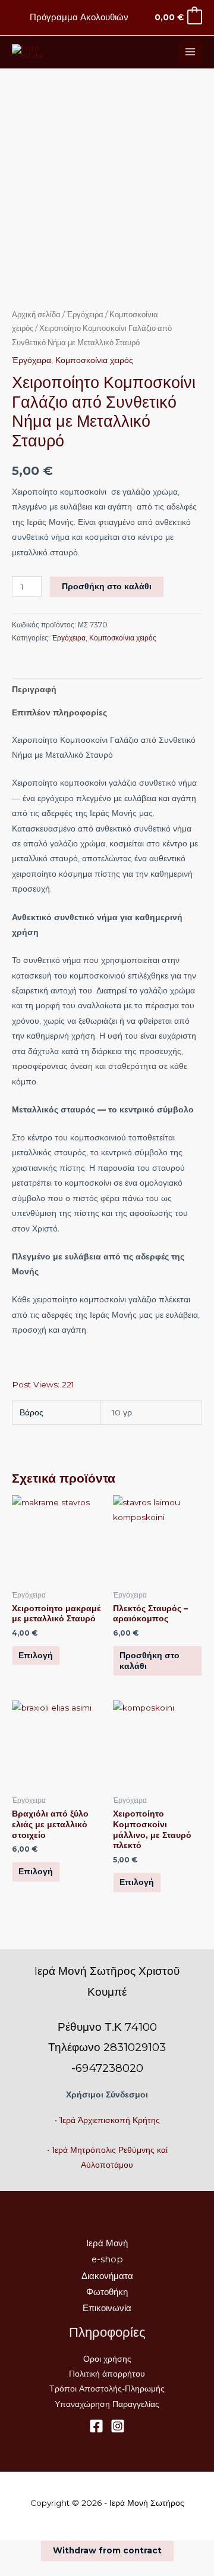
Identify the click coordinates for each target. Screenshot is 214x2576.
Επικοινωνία (107, 2308)
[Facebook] (96, 2426)
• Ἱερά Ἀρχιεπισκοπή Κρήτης (107, 2120)
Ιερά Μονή (107, 2243)
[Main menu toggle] (191, 52)
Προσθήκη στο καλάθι (107, 586)
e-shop (107, 2259)
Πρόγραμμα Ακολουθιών (79, 17)
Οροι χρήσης (107, 2359)
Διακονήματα (107, 2276)
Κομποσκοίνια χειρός (94, 360)
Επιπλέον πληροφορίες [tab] (59, 712)
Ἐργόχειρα (85, 315)
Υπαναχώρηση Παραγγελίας (107, 2404)
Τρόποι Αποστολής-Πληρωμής (107, 2389)
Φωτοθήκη (107, 2292)
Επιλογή (36, 1655)
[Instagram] (118, 2426)
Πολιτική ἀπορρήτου (107, 2374)
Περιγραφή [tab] (34, 689)
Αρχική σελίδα (36, 315)
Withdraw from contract (107, 2550)
